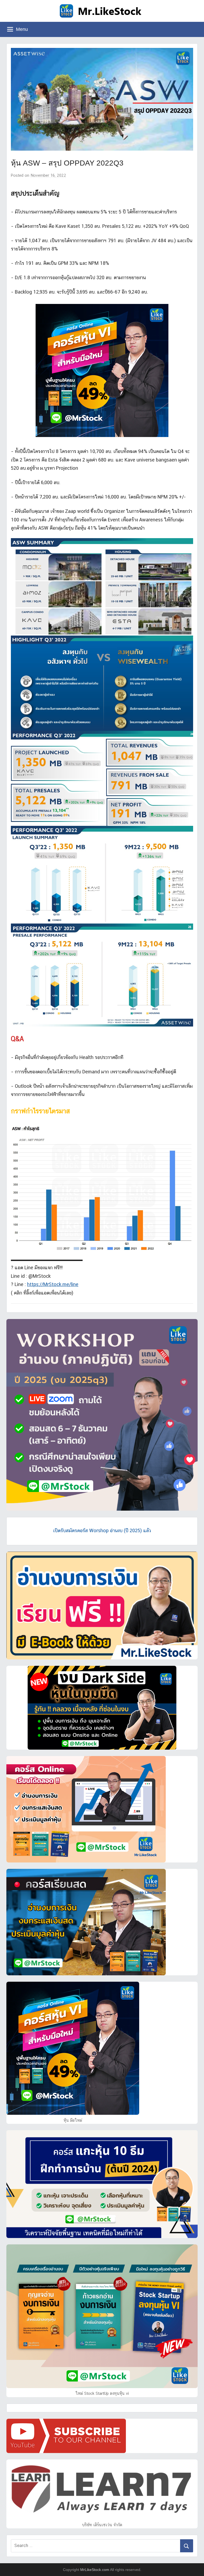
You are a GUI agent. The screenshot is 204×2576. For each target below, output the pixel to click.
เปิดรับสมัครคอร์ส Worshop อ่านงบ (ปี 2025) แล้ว (102, 1530)
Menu (22, 29)
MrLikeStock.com (95, 2570)
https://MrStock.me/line (53, 1284)
